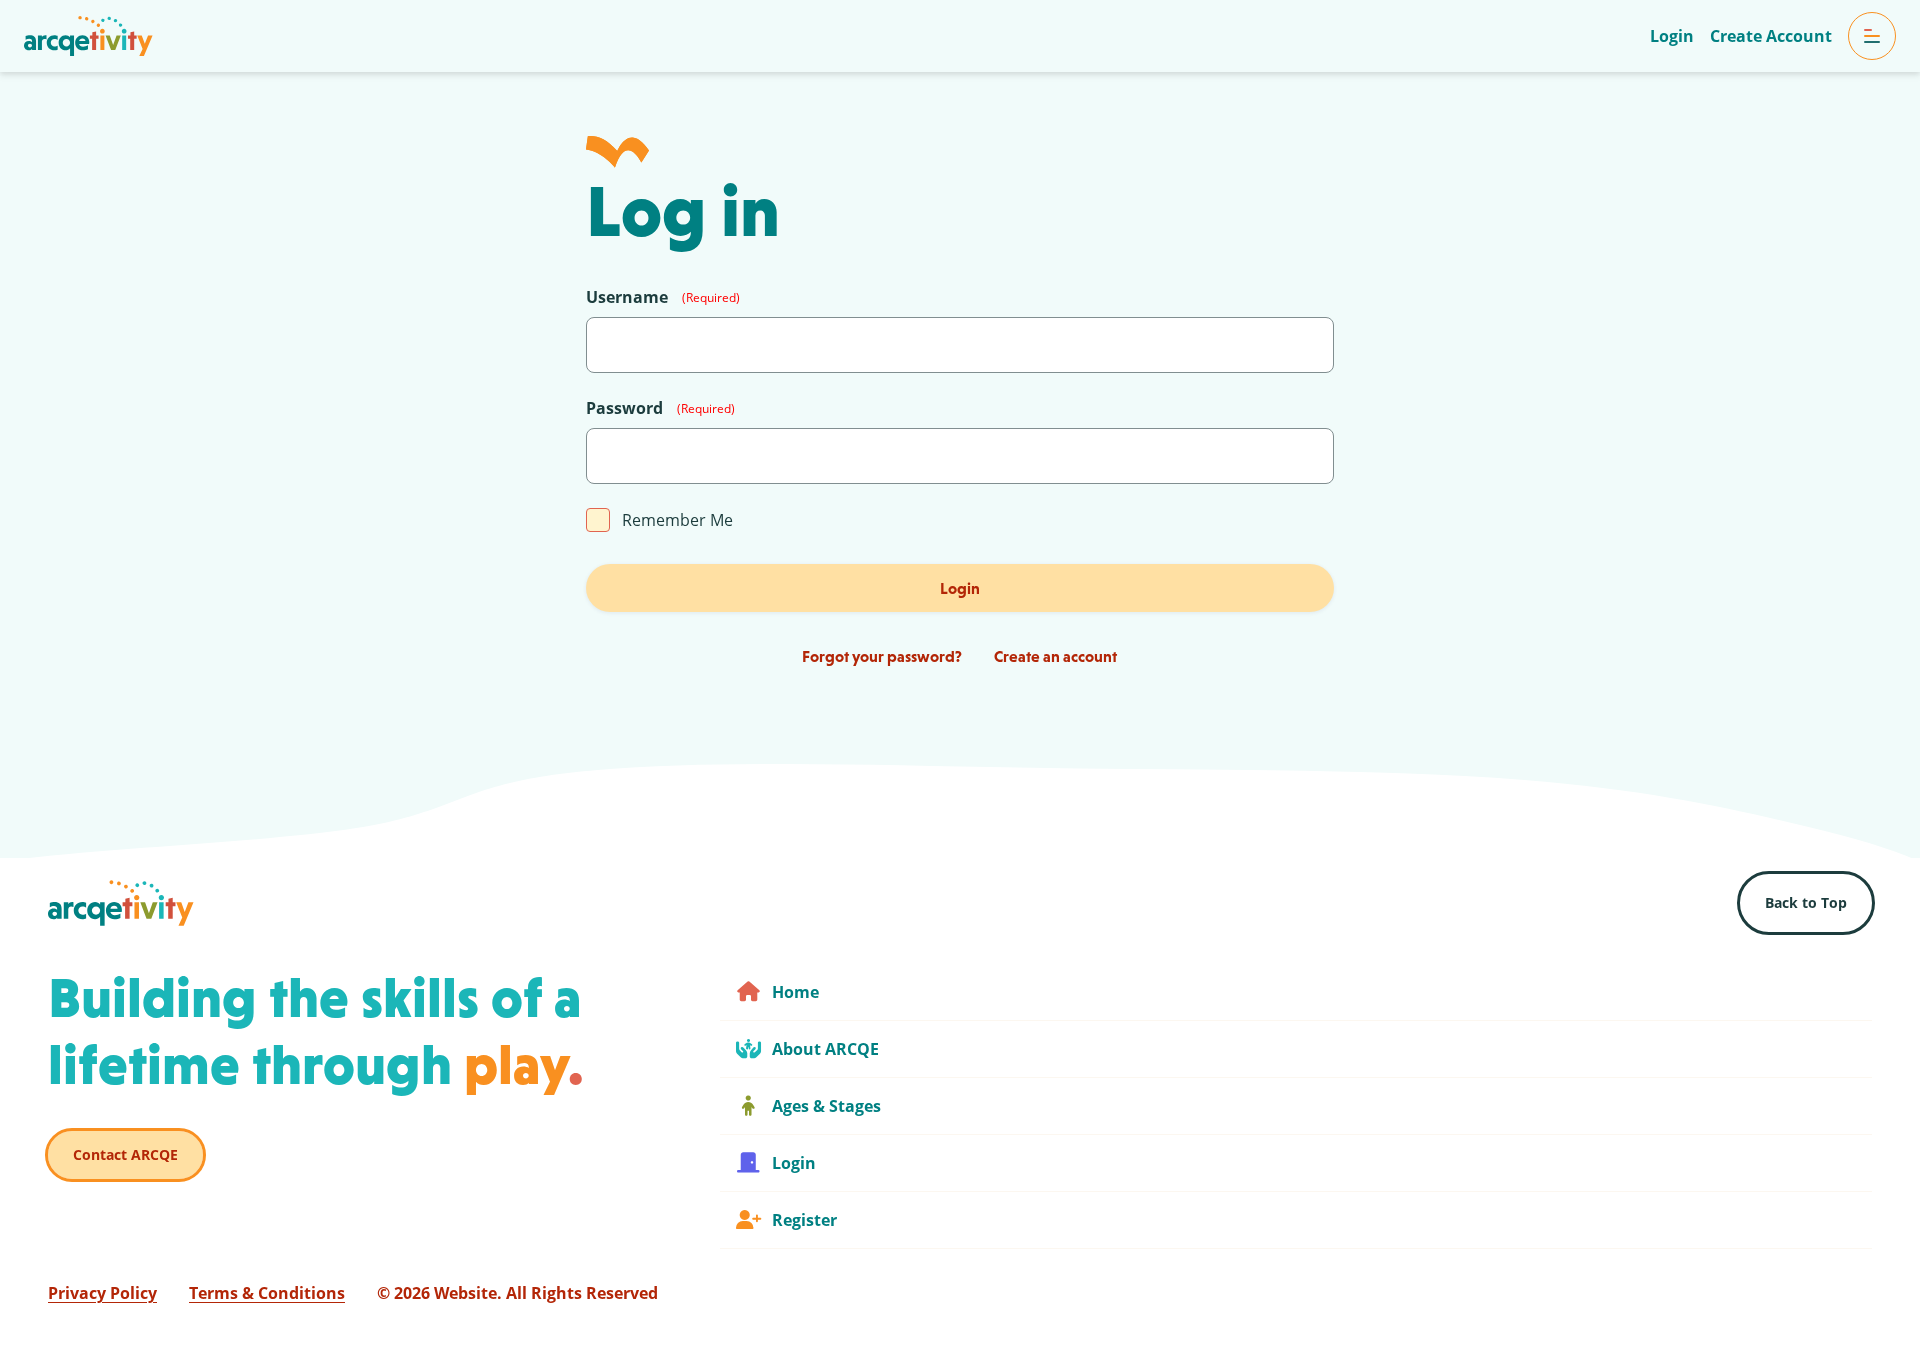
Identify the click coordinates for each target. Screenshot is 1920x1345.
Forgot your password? (882, 656)
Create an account (1055, 656)
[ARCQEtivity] (88, 36)
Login (960, 588)
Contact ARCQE (125, 1154)
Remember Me (677, 520)
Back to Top (1806, 902)
